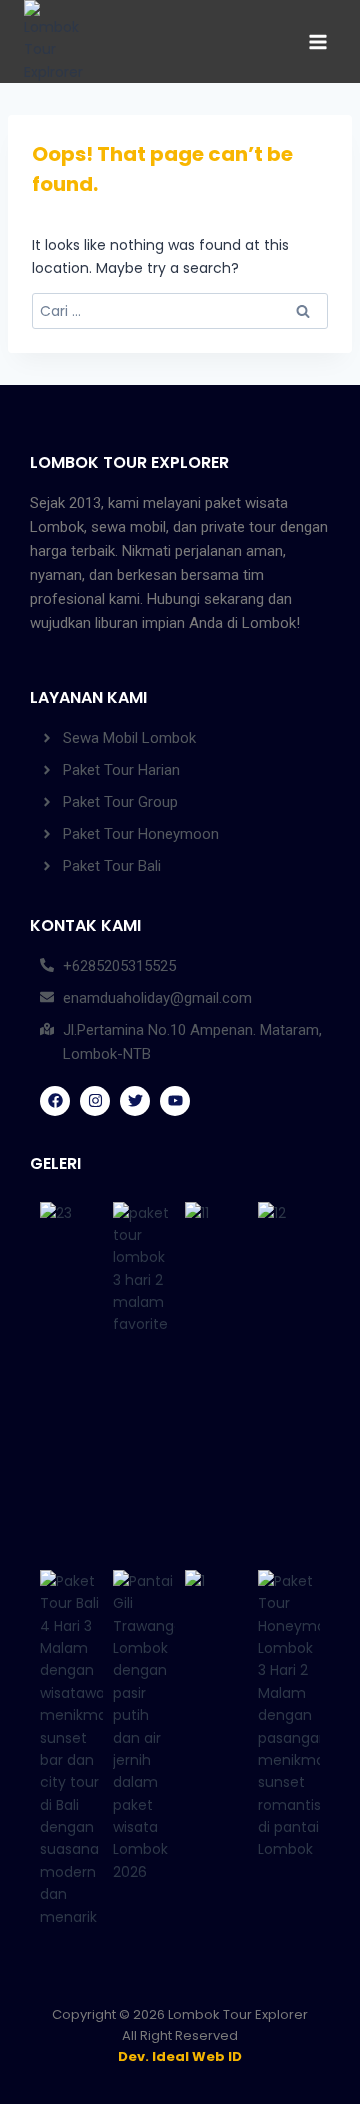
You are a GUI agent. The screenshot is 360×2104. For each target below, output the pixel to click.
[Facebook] (55, 1101)
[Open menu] (317, 41)
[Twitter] (135, 1101)
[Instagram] (95, 1101)
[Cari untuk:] (180, 311)
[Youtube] (175, 1101)
